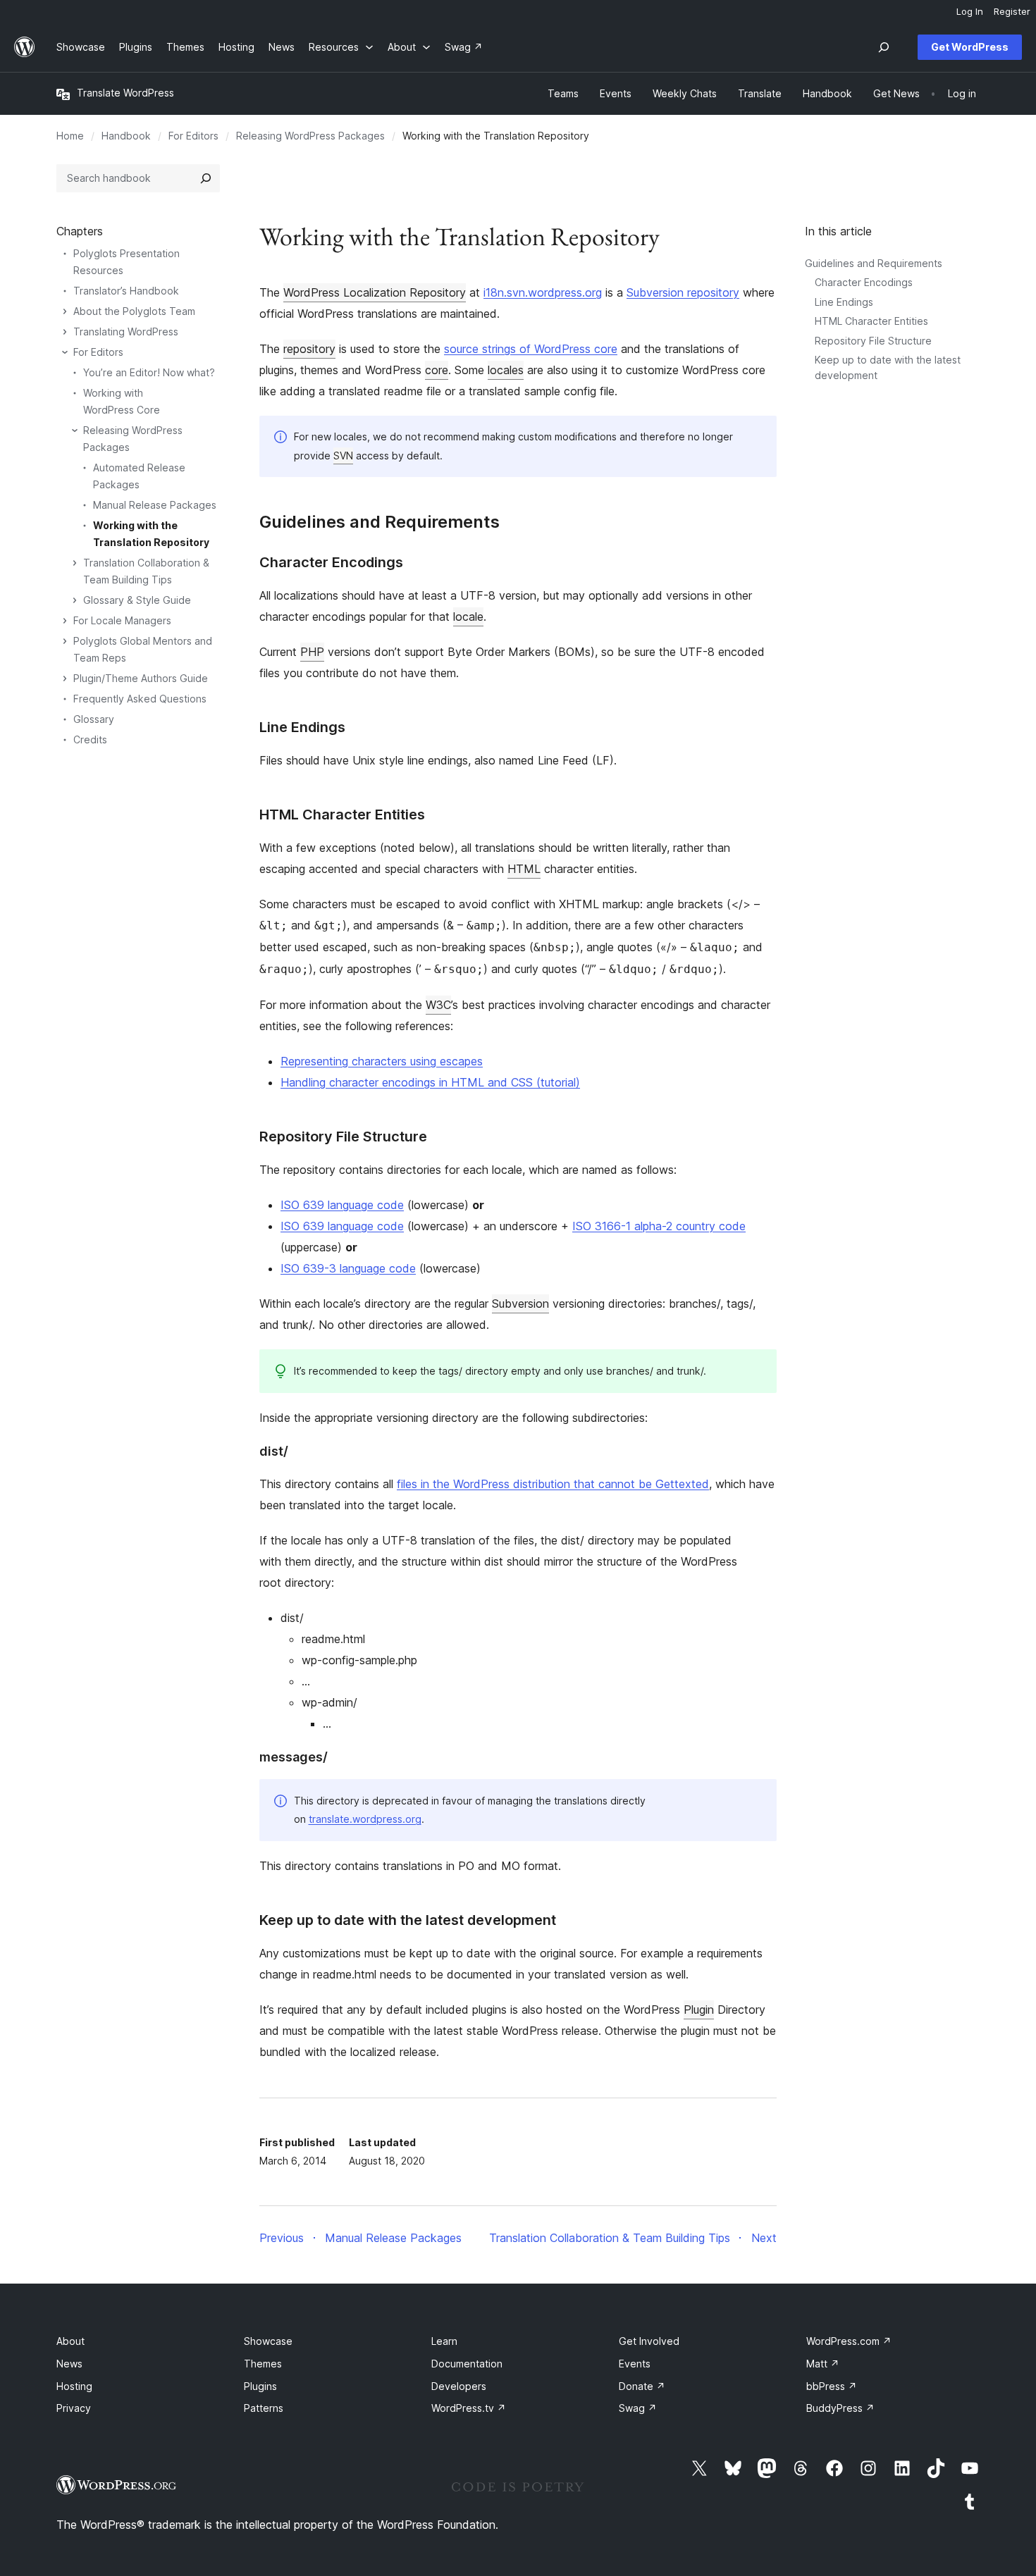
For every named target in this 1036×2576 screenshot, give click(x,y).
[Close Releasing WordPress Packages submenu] (75, 431)
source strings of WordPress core (531, 349)
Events (635, 2364)
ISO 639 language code (342, 1205)
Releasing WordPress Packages (310, 136)
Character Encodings (864, 282)
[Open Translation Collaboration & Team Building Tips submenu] (75, 563)
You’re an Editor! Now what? (149, 372)
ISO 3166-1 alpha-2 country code (659, 1226)
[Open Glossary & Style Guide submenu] (75, 600)
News (69, 2364)
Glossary (94, 719)
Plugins (260, 2386)
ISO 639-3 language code (348, 1268)
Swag (638, 2408)
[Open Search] (884, 47)
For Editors (193, 136)
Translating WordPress (126, 332)
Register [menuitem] (1012, 11)
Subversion (520, 1304)
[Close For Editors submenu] (65, 352)
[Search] (206, 178)
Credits (90, 739)
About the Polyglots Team (134, 311)
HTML (524, 869)
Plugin (699, 2010)
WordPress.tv (469, 2408)
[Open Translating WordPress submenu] (65, 332)
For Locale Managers (122, 620)
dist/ (274, 1451)
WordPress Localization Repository (375, 292)
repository (309, 349)
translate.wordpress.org (365, 1819)
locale (468, 617)
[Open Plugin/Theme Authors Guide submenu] (65, 679)
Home (70, 136)
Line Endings (844, 302)
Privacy (74, 2408)
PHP (312, 652)
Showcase (268, 2341)
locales (506, 370)
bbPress (832, 2386)
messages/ (294, 1757)
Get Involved (649, 2341)
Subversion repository (683, 292)
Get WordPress (970, 47)
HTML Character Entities (871, 321)
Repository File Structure (873, 341)
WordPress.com (849, 2341)
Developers (459, 2386)
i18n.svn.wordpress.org (543, 292)
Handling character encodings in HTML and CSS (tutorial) (430, 1082)
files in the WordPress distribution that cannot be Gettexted (553, 1484)
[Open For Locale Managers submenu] (65, 621)
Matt (823, 2364)
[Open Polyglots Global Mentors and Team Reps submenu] (65, 641)
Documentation (467, 2364)
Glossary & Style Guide (137, 600)
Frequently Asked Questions (140, 699)
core (437, 370)
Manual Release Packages (155, 505)
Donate (642, 2386)
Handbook (126, 136)
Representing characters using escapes (382, 1061)
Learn (444, 2341)
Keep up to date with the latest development (408, 1920)
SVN (343, 456)
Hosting (74, 2386)
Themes (263, 2364)
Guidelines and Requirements (874, 263)
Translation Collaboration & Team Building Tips (146, 571)
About (70, 2341)
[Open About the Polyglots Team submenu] (65, 311)
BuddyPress (840, 2408)
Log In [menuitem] (970, 11)
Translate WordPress (125, 93)
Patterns (264, 2408)
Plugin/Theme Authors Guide (141, 678)
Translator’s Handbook (126, 291)
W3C (438, 1005)
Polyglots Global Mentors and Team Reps (143, 649)
